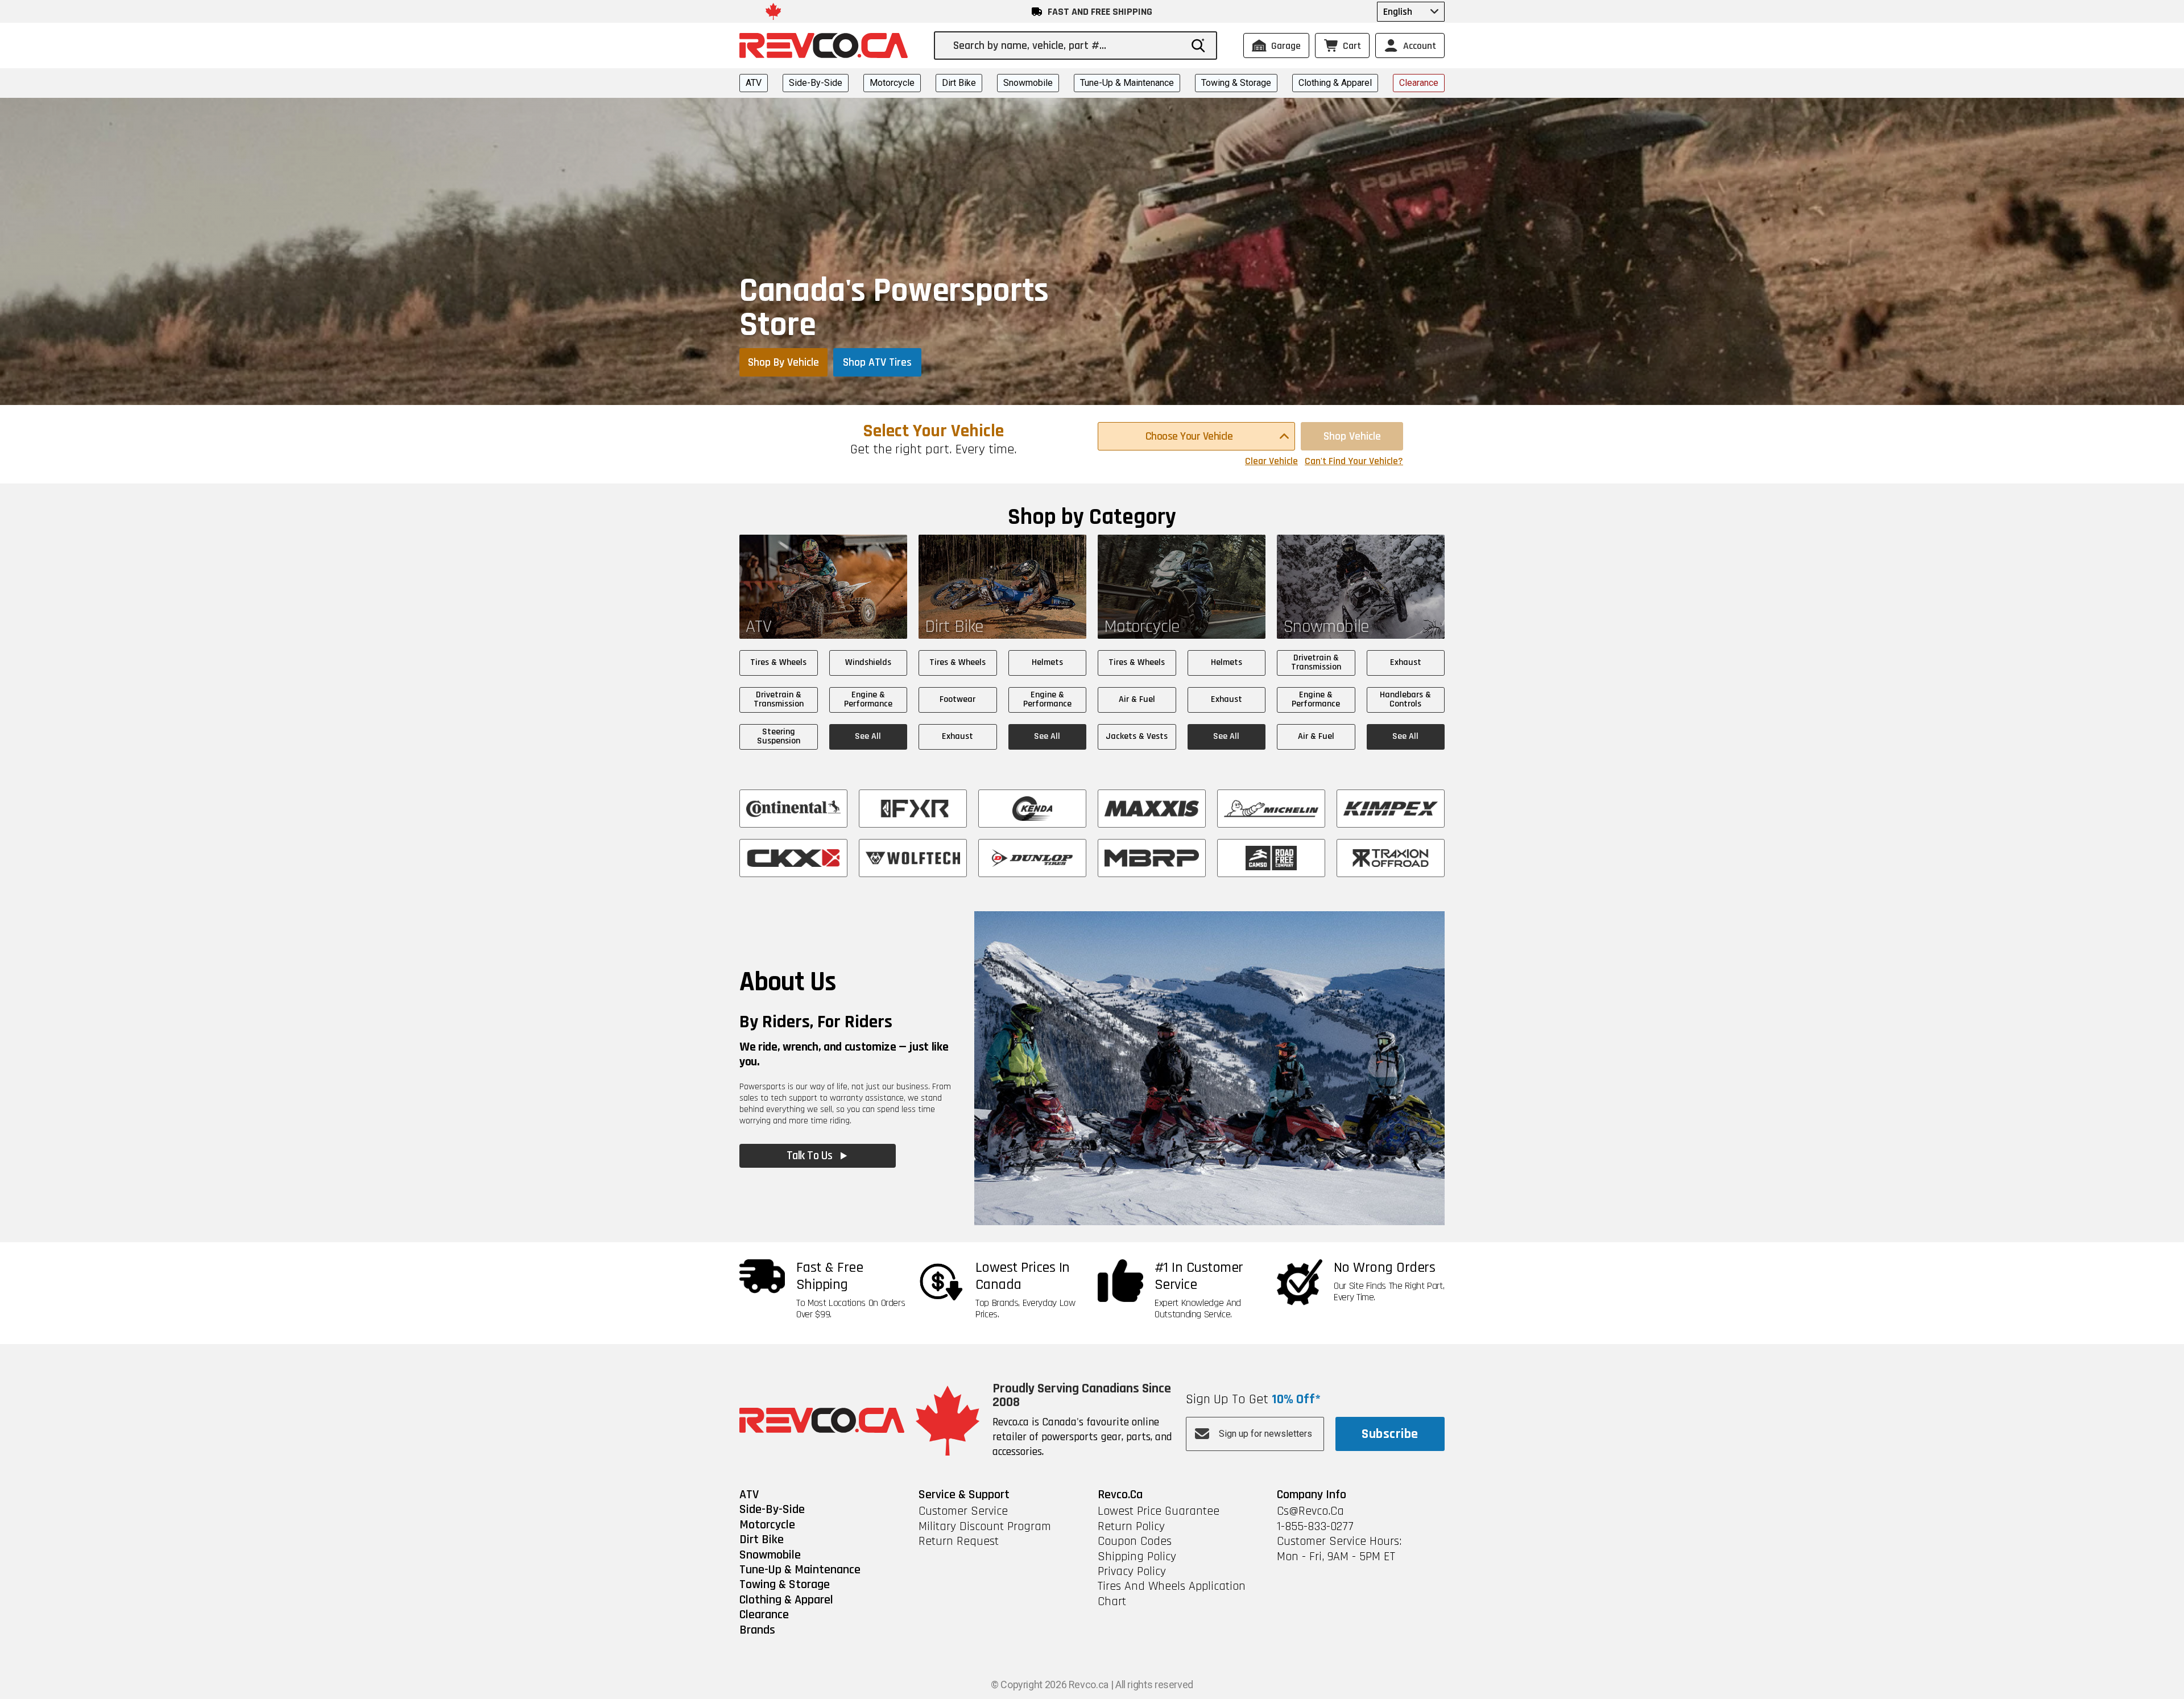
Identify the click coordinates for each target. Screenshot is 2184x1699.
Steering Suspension (779, 736)
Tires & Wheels (778, 662)
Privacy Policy (1132, 1572)
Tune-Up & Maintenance (1127, 83)
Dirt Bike (959, 83)
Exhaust (957, 736)
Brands (757, 1630)
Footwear (957, 699)
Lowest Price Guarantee (1159, 1511)
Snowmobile (1028, 83)
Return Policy (1131, 1527)
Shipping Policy (1137, 1557)
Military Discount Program (985, 1527)
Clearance (1419, 83)
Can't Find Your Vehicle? (1354, 461)
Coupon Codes (1135, 1541)
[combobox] (1067, 46)
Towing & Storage (1236, 83)
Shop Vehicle (1352, 436)
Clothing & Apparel (1335, 83)
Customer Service (963, 1511)
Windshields (868, 662)
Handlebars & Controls (1405, 699)
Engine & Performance (868, 699)
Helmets (1047, 662)
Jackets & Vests (1137, 736)
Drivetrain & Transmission (779, 699)
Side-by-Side (816, 83)
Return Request (959, 1541)
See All (868, 736)
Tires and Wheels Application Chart (1172, 1594)
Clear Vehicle (1271, 461)
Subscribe (1390, 1434)
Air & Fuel (1137, 699)
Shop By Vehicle (783, 362)
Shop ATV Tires (877, 362)
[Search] (1198, 46)
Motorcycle (892, 83)
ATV (754, 83)
